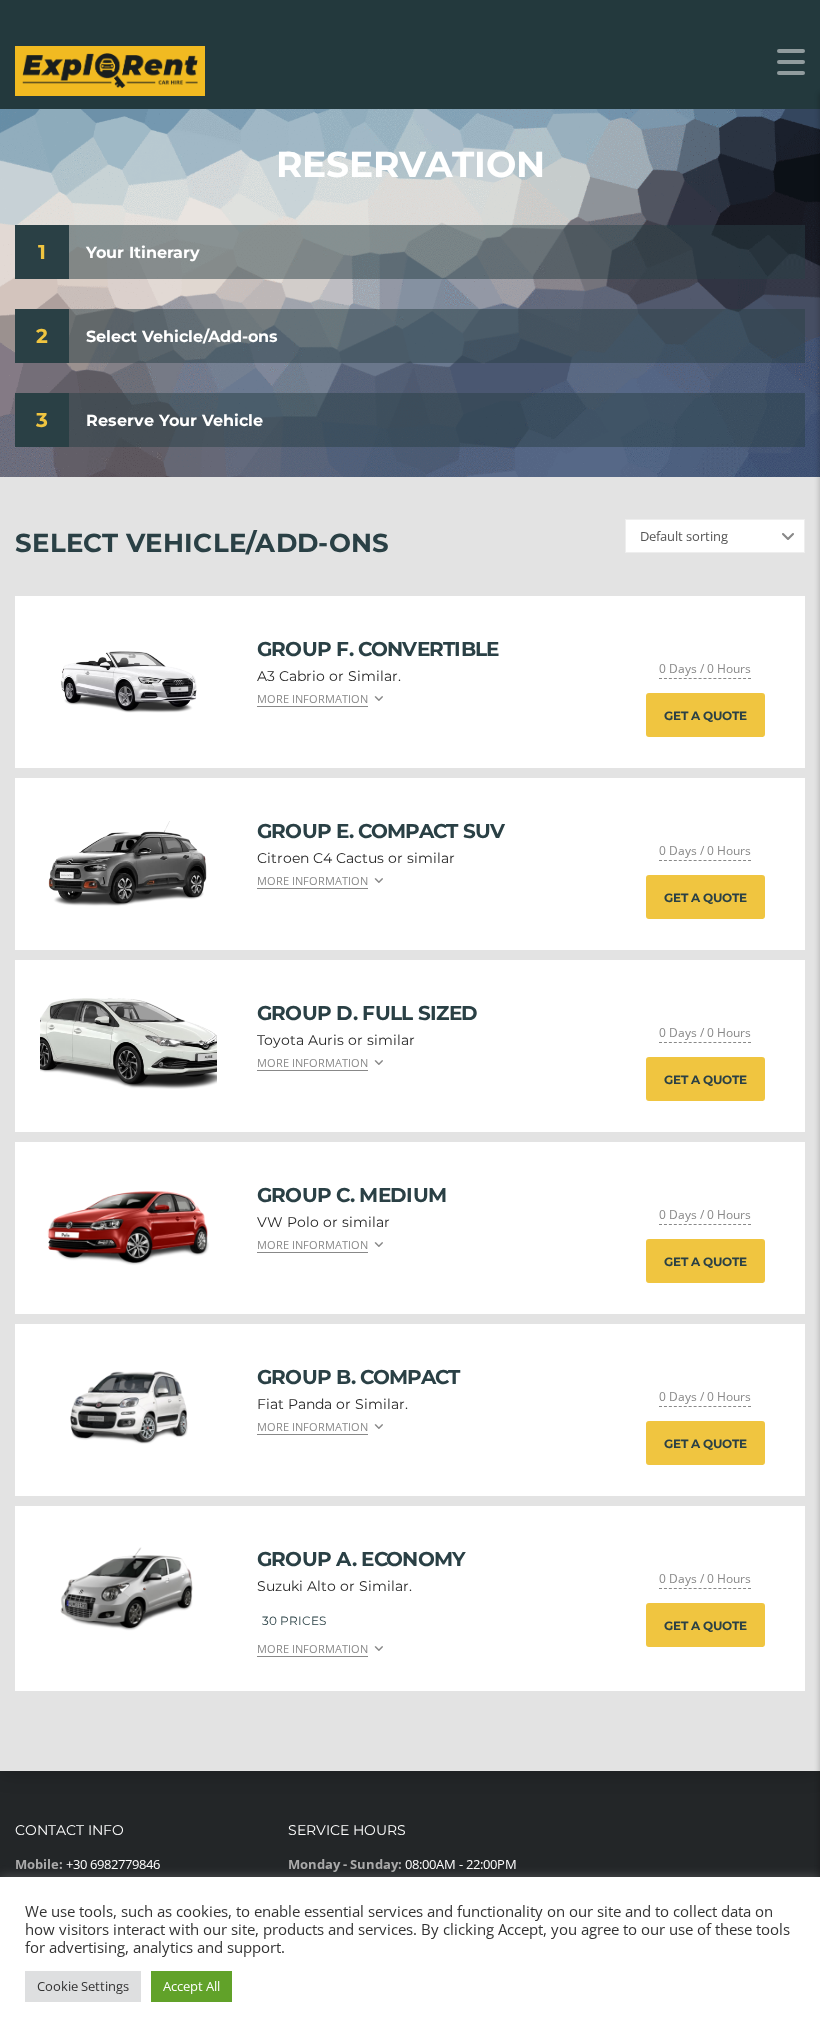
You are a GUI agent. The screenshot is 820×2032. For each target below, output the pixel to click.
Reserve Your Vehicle (174, 420)
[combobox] (715, 536)
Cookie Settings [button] (83, 1986)
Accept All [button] (191, 1986)
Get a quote (705, 715)
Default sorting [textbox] (684, 536)
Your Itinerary (143, 252)
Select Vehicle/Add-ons (182, 336)
